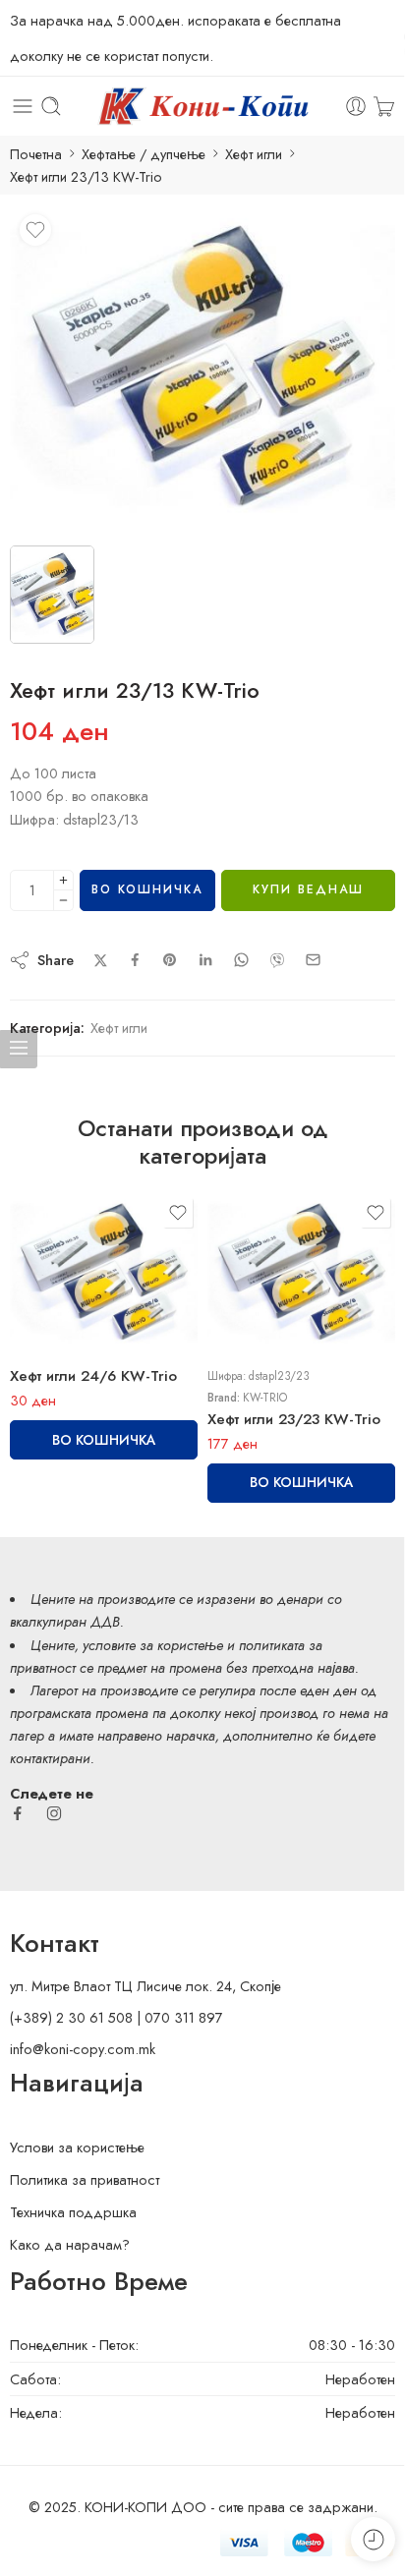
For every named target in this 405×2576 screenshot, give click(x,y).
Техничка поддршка (73, 2212)
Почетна (36, 154)
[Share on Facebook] (135, 960)
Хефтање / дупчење (144, 154)
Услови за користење (77, 2147)
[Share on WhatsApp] (241, 960)
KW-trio (265, 1398)
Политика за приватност (85, 2179)
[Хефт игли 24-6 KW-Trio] (202, 368)
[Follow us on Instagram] (54, 1813)
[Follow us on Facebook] (18, 1813)
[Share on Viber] (277, 960)
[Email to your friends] (313, 960)
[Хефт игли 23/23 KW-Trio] (301, 1273)
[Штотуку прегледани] (373, 2539)
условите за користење (153, 1645)
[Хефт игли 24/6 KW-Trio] (104, 1273)
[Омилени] (35, 230)
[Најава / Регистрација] (356, 106)
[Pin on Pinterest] (170, 960)
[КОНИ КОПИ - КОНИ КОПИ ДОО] (202, 106)
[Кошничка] (384, 106)
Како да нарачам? (70, 2244)
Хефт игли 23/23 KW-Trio (294, 1419)
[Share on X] (101, 961)
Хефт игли (254, 154)
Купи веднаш (308, 889)
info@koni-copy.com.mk (83, 2049)
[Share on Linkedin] (205, 960)
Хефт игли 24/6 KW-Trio (93, 1376)
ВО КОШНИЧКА (147, 889)
